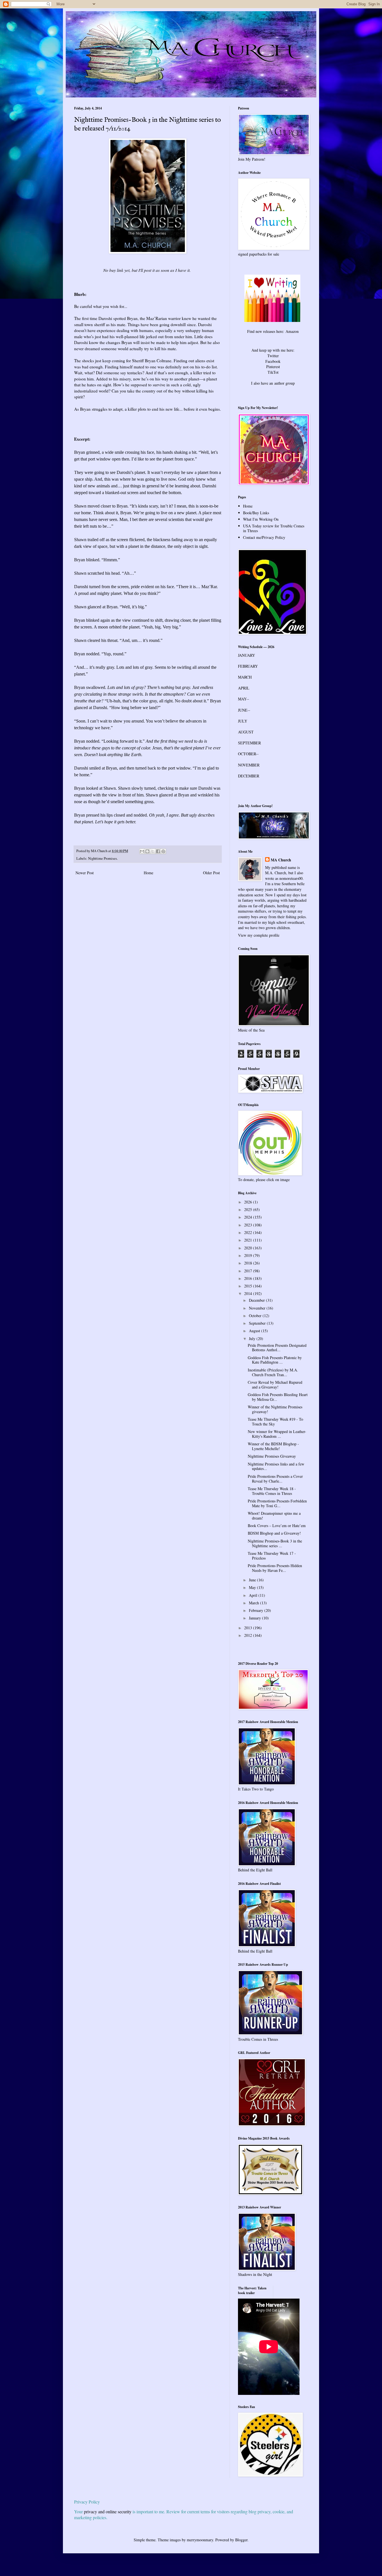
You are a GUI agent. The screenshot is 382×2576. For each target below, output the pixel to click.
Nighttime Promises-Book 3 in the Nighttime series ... (275, 1543)
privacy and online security (108, 2511)
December (257, 1300)
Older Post (211, 873)
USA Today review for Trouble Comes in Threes (274, 528)
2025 (249, 1209)
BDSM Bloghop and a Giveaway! (274, 1533)
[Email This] (142, 851)
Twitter (273, 356)
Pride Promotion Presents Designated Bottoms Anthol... (277, 1348)
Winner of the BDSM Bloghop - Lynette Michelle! (273, 1446)
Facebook (273, 361)
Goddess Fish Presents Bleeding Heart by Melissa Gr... (278, 1397)
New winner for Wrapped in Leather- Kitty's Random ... (277, 1434)
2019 (249, 1255)
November (258, 1308)
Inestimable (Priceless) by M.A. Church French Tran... (273, 1372)
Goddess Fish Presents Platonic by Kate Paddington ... (275, 1360)
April (254, 1595)
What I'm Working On (261, 519)
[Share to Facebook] (158, 851)
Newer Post (85, 873)
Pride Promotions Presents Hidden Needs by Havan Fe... (275, 1568)
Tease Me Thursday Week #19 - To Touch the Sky (275, 1422)
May (253, 1587)
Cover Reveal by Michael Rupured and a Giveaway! (275, 1385)
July (253, 1339)
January (255, 1618)
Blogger (241, 2540)
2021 (249, 1240)
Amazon (292, 331)
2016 (249, 1278)
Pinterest (273, 367)
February (257, 1610)
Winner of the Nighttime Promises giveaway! (275, 1409)
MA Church (281, 860)
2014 (249, 1293)
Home (148, 873)
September (258, 1323)
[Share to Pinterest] (163, 851)
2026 (249, 1202)
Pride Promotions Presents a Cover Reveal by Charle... (275, 1479)
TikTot (273, 372)
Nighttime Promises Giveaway (272, 1456)
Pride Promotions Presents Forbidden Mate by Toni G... (277, 1503)
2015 (249, 1286)
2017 (249, 1271)
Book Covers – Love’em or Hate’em (277, 1526)
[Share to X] (153, 851)
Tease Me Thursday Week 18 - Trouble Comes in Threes (272, 1491)
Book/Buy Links (256, 513)
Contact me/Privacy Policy (264, 537)
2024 (249, 1217)
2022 (249, 1232)
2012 (249, 1635)
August (255, 1331)
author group (285, 383)
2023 (249, 1225)
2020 (249, 1248)
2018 (249, 1263)
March (254, 1603)
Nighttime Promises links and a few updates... (276, 1466)
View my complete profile (259, 935)
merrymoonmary (200, 2540)
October (256, 1316)
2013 (249, 1628)
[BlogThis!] (147, 851)
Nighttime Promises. (103, 858)
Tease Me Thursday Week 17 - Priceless (272, 1556)
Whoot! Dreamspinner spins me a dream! (274, 1516)
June (253, 1580)
